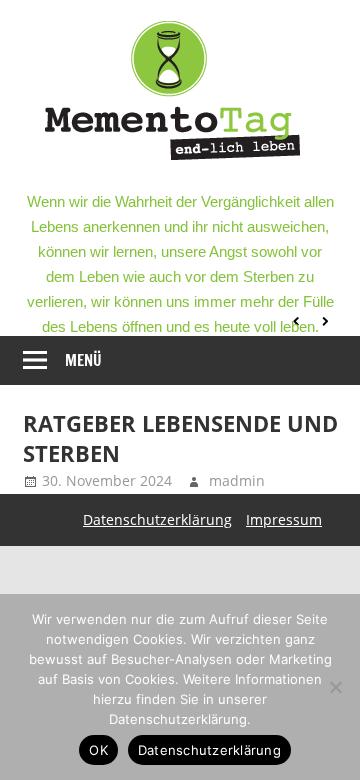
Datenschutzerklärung (157, 519)
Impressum (284, 519)
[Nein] (335, 687)
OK (98, 750)
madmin (237, 480)
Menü (83, 360)
